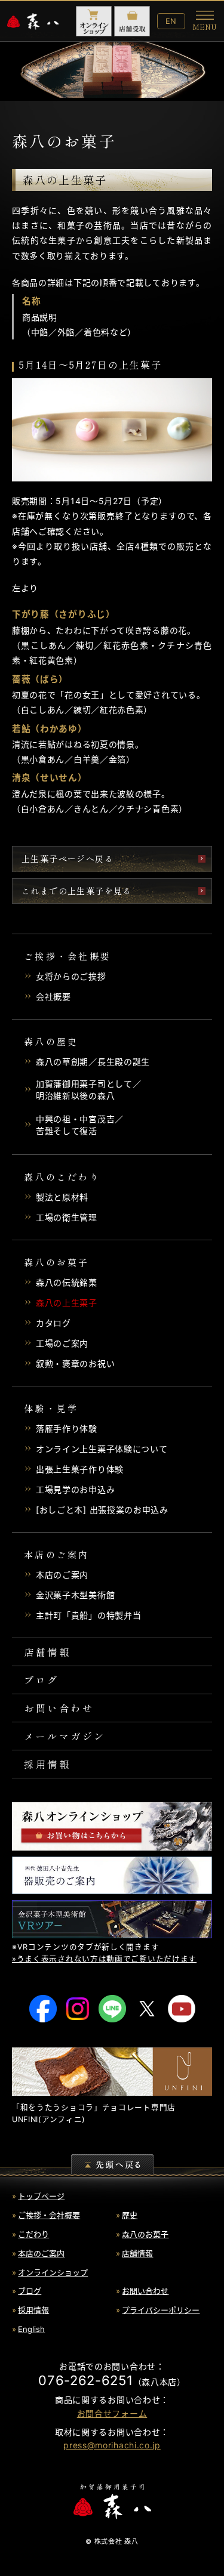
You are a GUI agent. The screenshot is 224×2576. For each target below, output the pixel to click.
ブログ (42, 1680)
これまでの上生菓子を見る (77, 891)
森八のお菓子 (145, 2234)
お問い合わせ (59, 1708)
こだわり (33, 2234)
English (31, 2329)
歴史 (130, 2215)
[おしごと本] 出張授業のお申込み (102, 1510)
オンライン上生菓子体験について (102, 1449)
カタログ (53, 1323)
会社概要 (53, 997)
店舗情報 (47, 1652)
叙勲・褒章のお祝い (75, 1363)
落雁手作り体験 (67, 1428)
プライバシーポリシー (161, 2310)
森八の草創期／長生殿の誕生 (93, 1062)
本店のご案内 (62, 1575)
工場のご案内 (62, 1343)
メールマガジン (65, 1736)
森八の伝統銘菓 (67, 1282)
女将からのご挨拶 (71, 976)
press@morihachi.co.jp (112, 2445)
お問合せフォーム (112, 2413)
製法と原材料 (62, 1197)
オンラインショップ (53, 2272)
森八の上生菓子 (67, 1303)
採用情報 (47, 1764)
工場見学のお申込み (75, 1489)
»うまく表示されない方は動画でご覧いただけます (104, 1959)
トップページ (41, 2196)
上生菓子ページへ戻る (67, 858)
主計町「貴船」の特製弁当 (88, 1615)
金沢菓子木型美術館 (75, 1595)
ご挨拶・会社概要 (49, 2215)
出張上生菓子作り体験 (80, 1469)
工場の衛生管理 (67, 1217)
